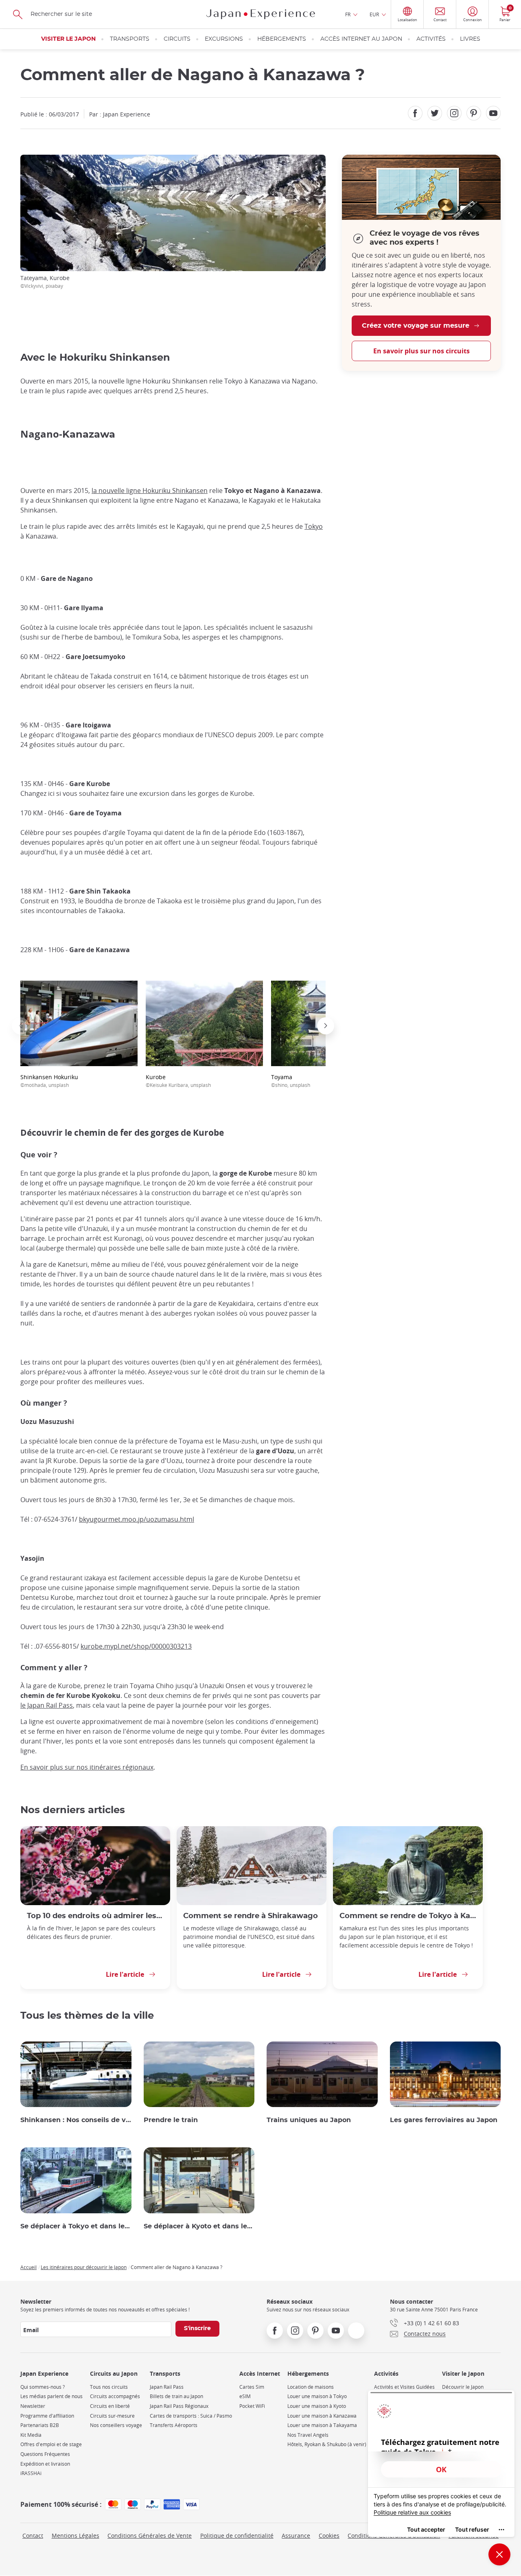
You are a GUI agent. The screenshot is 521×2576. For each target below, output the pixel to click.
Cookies (329, 2535)
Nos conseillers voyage (116, 2425)
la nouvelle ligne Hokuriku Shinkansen (150, 491)
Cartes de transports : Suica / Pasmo (191, 2416)
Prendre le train (171, 2120)
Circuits (177, 39)
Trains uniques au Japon (309, 2120)
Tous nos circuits (109, 2387)
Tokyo (314, 526)
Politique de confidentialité (237, 2535)
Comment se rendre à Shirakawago (251, 1916)
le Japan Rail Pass (47, 1705)
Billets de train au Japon (176, 2396)
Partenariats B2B (40, 2425)
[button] (20, 1026)
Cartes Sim (252, 2387)
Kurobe (178, 1081)
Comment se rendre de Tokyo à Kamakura (408, 1916)
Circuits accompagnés (115, 2396)
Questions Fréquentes (45, 2454)
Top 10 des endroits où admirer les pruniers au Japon (95, 1916)
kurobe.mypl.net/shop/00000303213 (136, 1646)
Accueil (28, 2267)
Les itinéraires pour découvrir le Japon (84, 2267)
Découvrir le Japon (463, 2387)
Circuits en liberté (110, 2406)
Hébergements (282, 39)
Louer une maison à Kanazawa (322, 2416)
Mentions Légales (76, 2535)
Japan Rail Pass (167, 2387)
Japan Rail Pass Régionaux (179, 2406)
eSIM (245, 2396)
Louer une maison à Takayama (322, 2425)
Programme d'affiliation (47, 2416)
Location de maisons (311, 2387)
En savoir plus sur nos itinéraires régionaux (87, 1767)
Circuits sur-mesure (112, 2416)
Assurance (296, 2535)
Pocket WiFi (252, 2406)
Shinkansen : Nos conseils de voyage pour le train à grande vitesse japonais (76, 2120)
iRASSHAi (31, 2473)
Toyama (291, 1081)
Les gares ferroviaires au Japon (444, 2120)
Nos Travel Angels (308, 2435)
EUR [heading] (374, 14)
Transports (130, 39)
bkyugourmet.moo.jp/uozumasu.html (137, 1519)
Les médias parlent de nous (51, 2396)
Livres (470, 39)
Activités (431, 39)
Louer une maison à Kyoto (317, 2406)
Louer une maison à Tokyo (317, 2396)
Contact (33, 2535)
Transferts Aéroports (174, 2425)
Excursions (224, 39)
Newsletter (33, 2406)
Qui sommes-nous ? (43, 2387)
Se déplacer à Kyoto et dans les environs (199, 2226)
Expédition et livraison (45, 2464)
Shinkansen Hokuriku (49, 1081)
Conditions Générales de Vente (150, 2535)
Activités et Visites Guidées (404, 2387)
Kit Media (31, 2435)
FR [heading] (348, 14)
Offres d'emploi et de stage (51, 2444)
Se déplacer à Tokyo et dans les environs (76, 2226)
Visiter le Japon (68, 39)
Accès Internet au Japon (361, 39)
